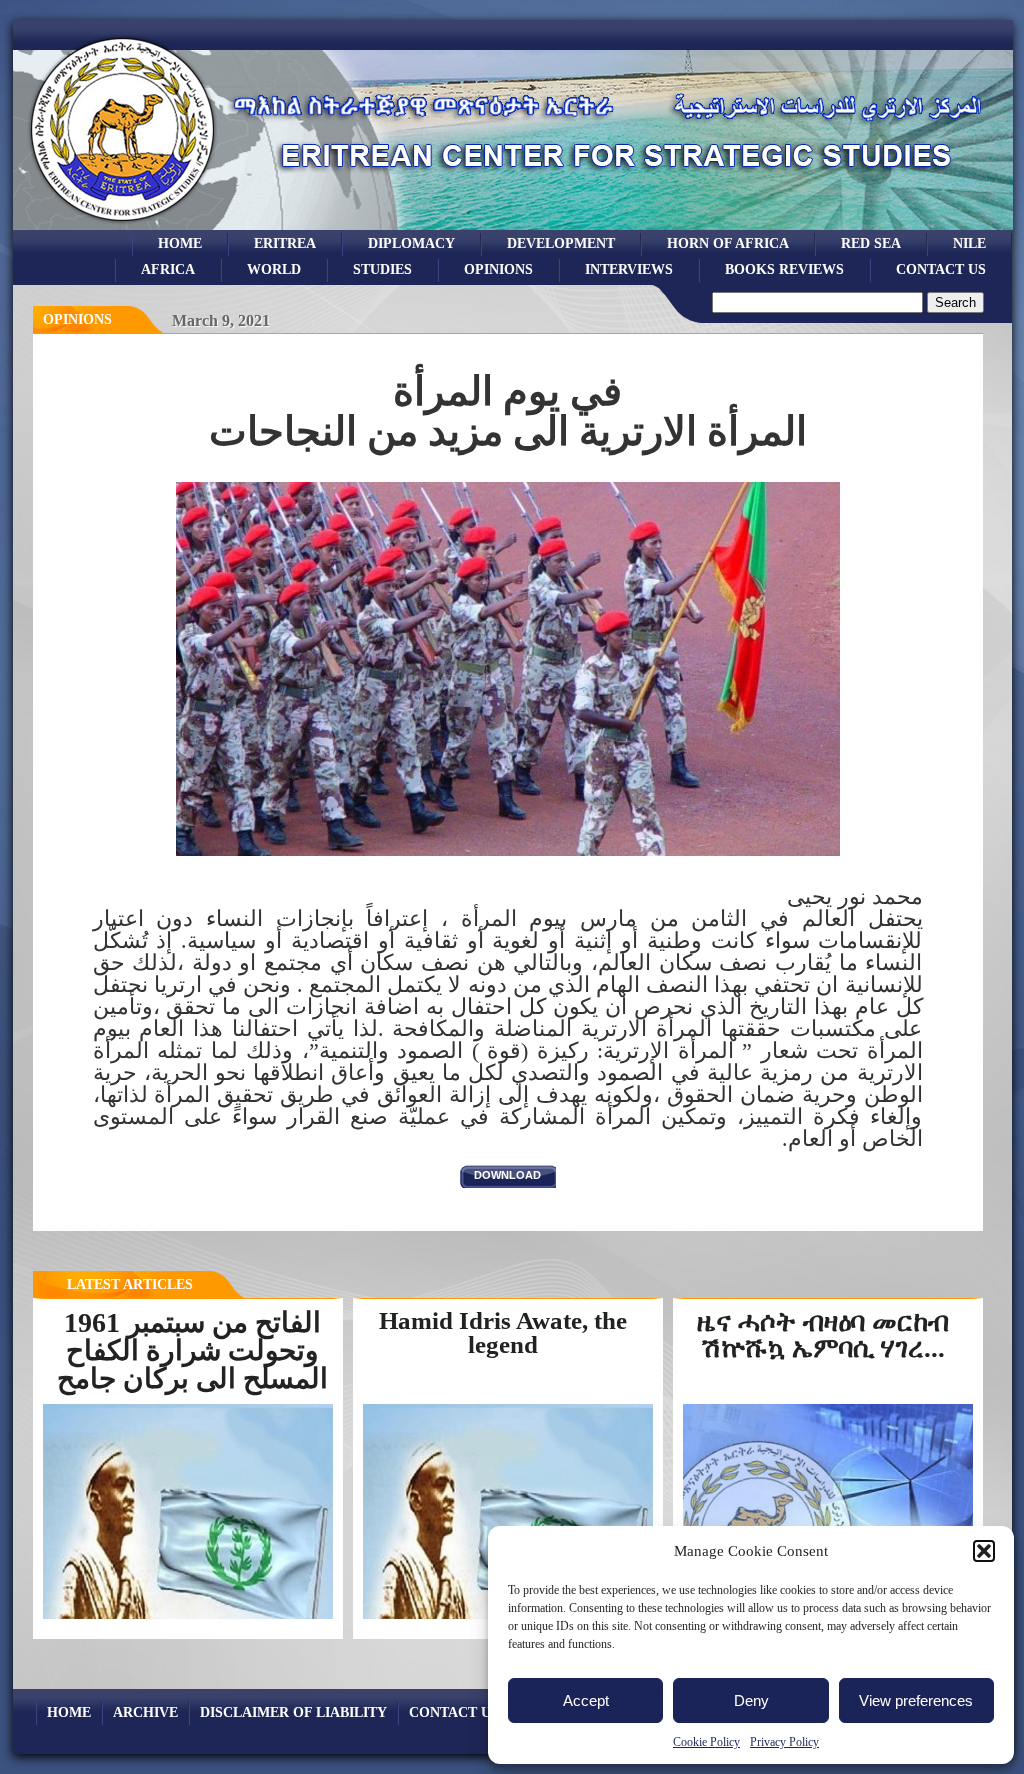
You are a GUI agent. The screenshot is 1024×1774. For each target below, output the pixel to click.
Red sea (871, 243)
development (561, 243)
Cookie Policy (706, 1742)
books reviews (784, 269)
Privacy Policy (784, 1742)
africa (168, 269)
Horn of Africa (728, 243)
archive (145, 1712)
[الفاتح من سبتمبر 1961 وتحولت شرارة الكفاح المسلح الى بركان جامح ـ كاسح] (188, 1617)
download (507, 1175)
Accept (586, 1700)
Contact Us (941, 269)
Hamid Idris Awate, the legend (503, 1333)
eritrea (285, 243)
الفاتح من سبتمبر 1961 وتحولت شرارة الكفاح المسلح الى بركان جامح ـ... (192, 1364)
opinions (498, 269)
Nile (969, 243)
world (274, 269)
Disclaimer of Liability (293, 1712)
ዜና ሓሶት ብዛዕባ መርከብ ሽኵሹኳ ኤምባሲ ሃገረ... (823, 1335)
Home (180, 243)
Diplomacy (411, 243)
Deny (751, 1700)
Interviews (629, 269)
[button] (984, 1551)
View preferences (916, 1700)
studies (382, 269)
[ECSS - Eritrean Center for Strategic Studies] (123, 224)
